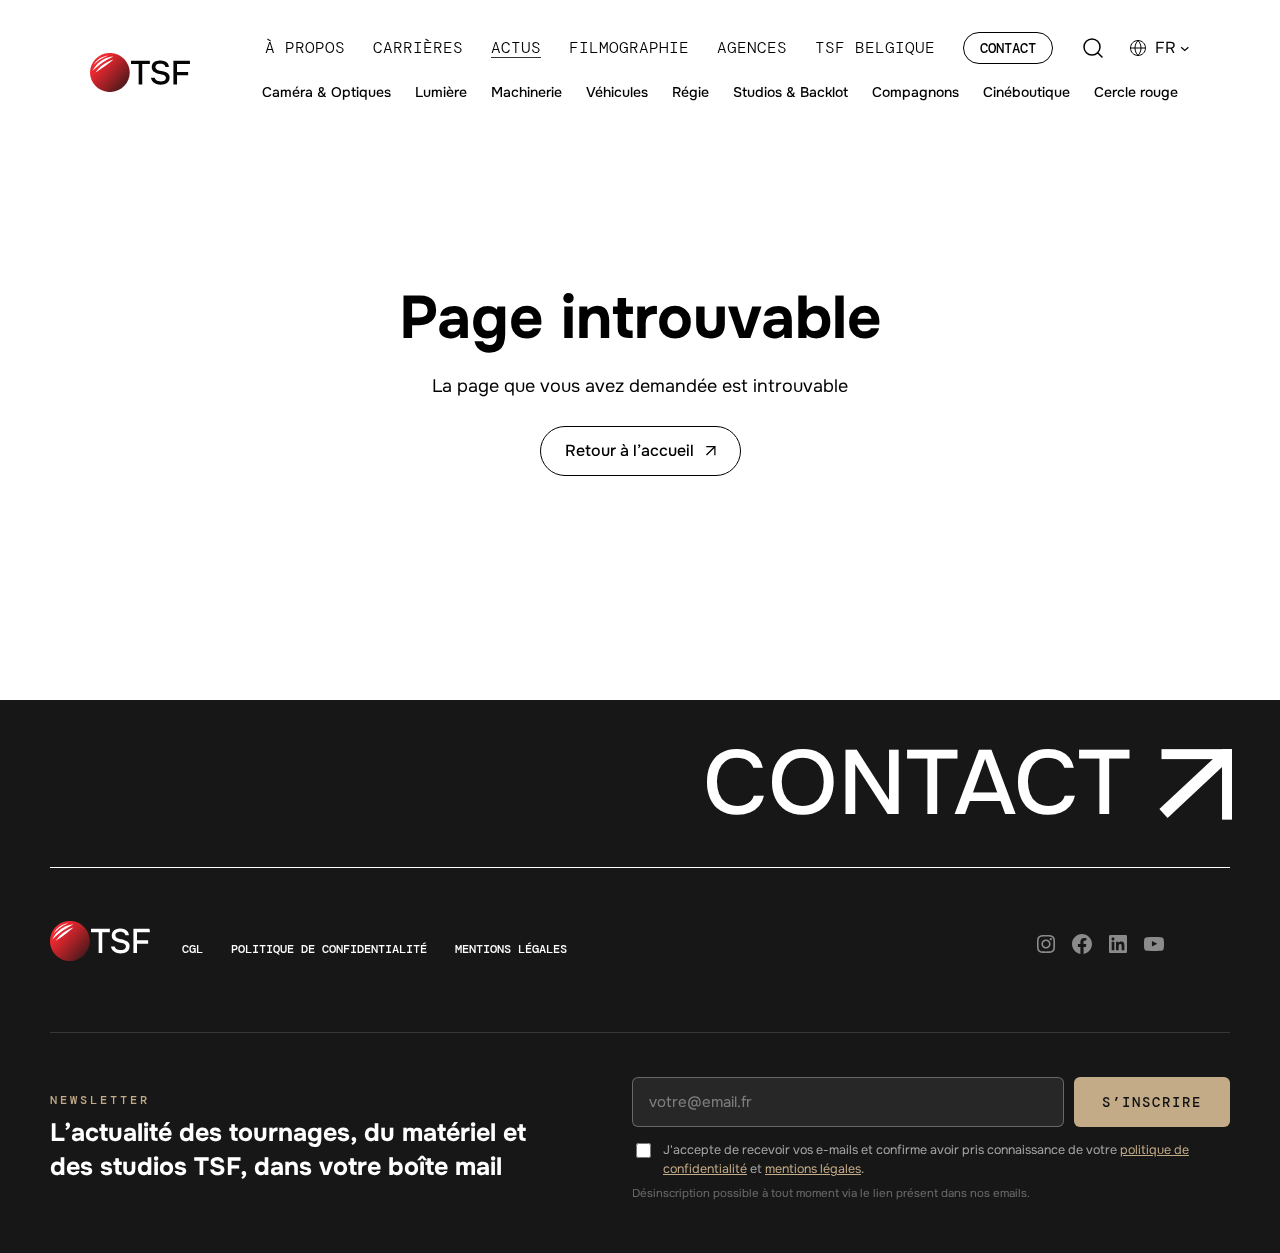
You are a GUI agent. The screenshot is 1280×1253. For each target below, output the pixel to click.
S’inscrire (1152, 1102)
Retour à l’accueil (629, 450)
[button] (1172, 47)
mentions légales (813, 1169)
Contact (1008, 48)
